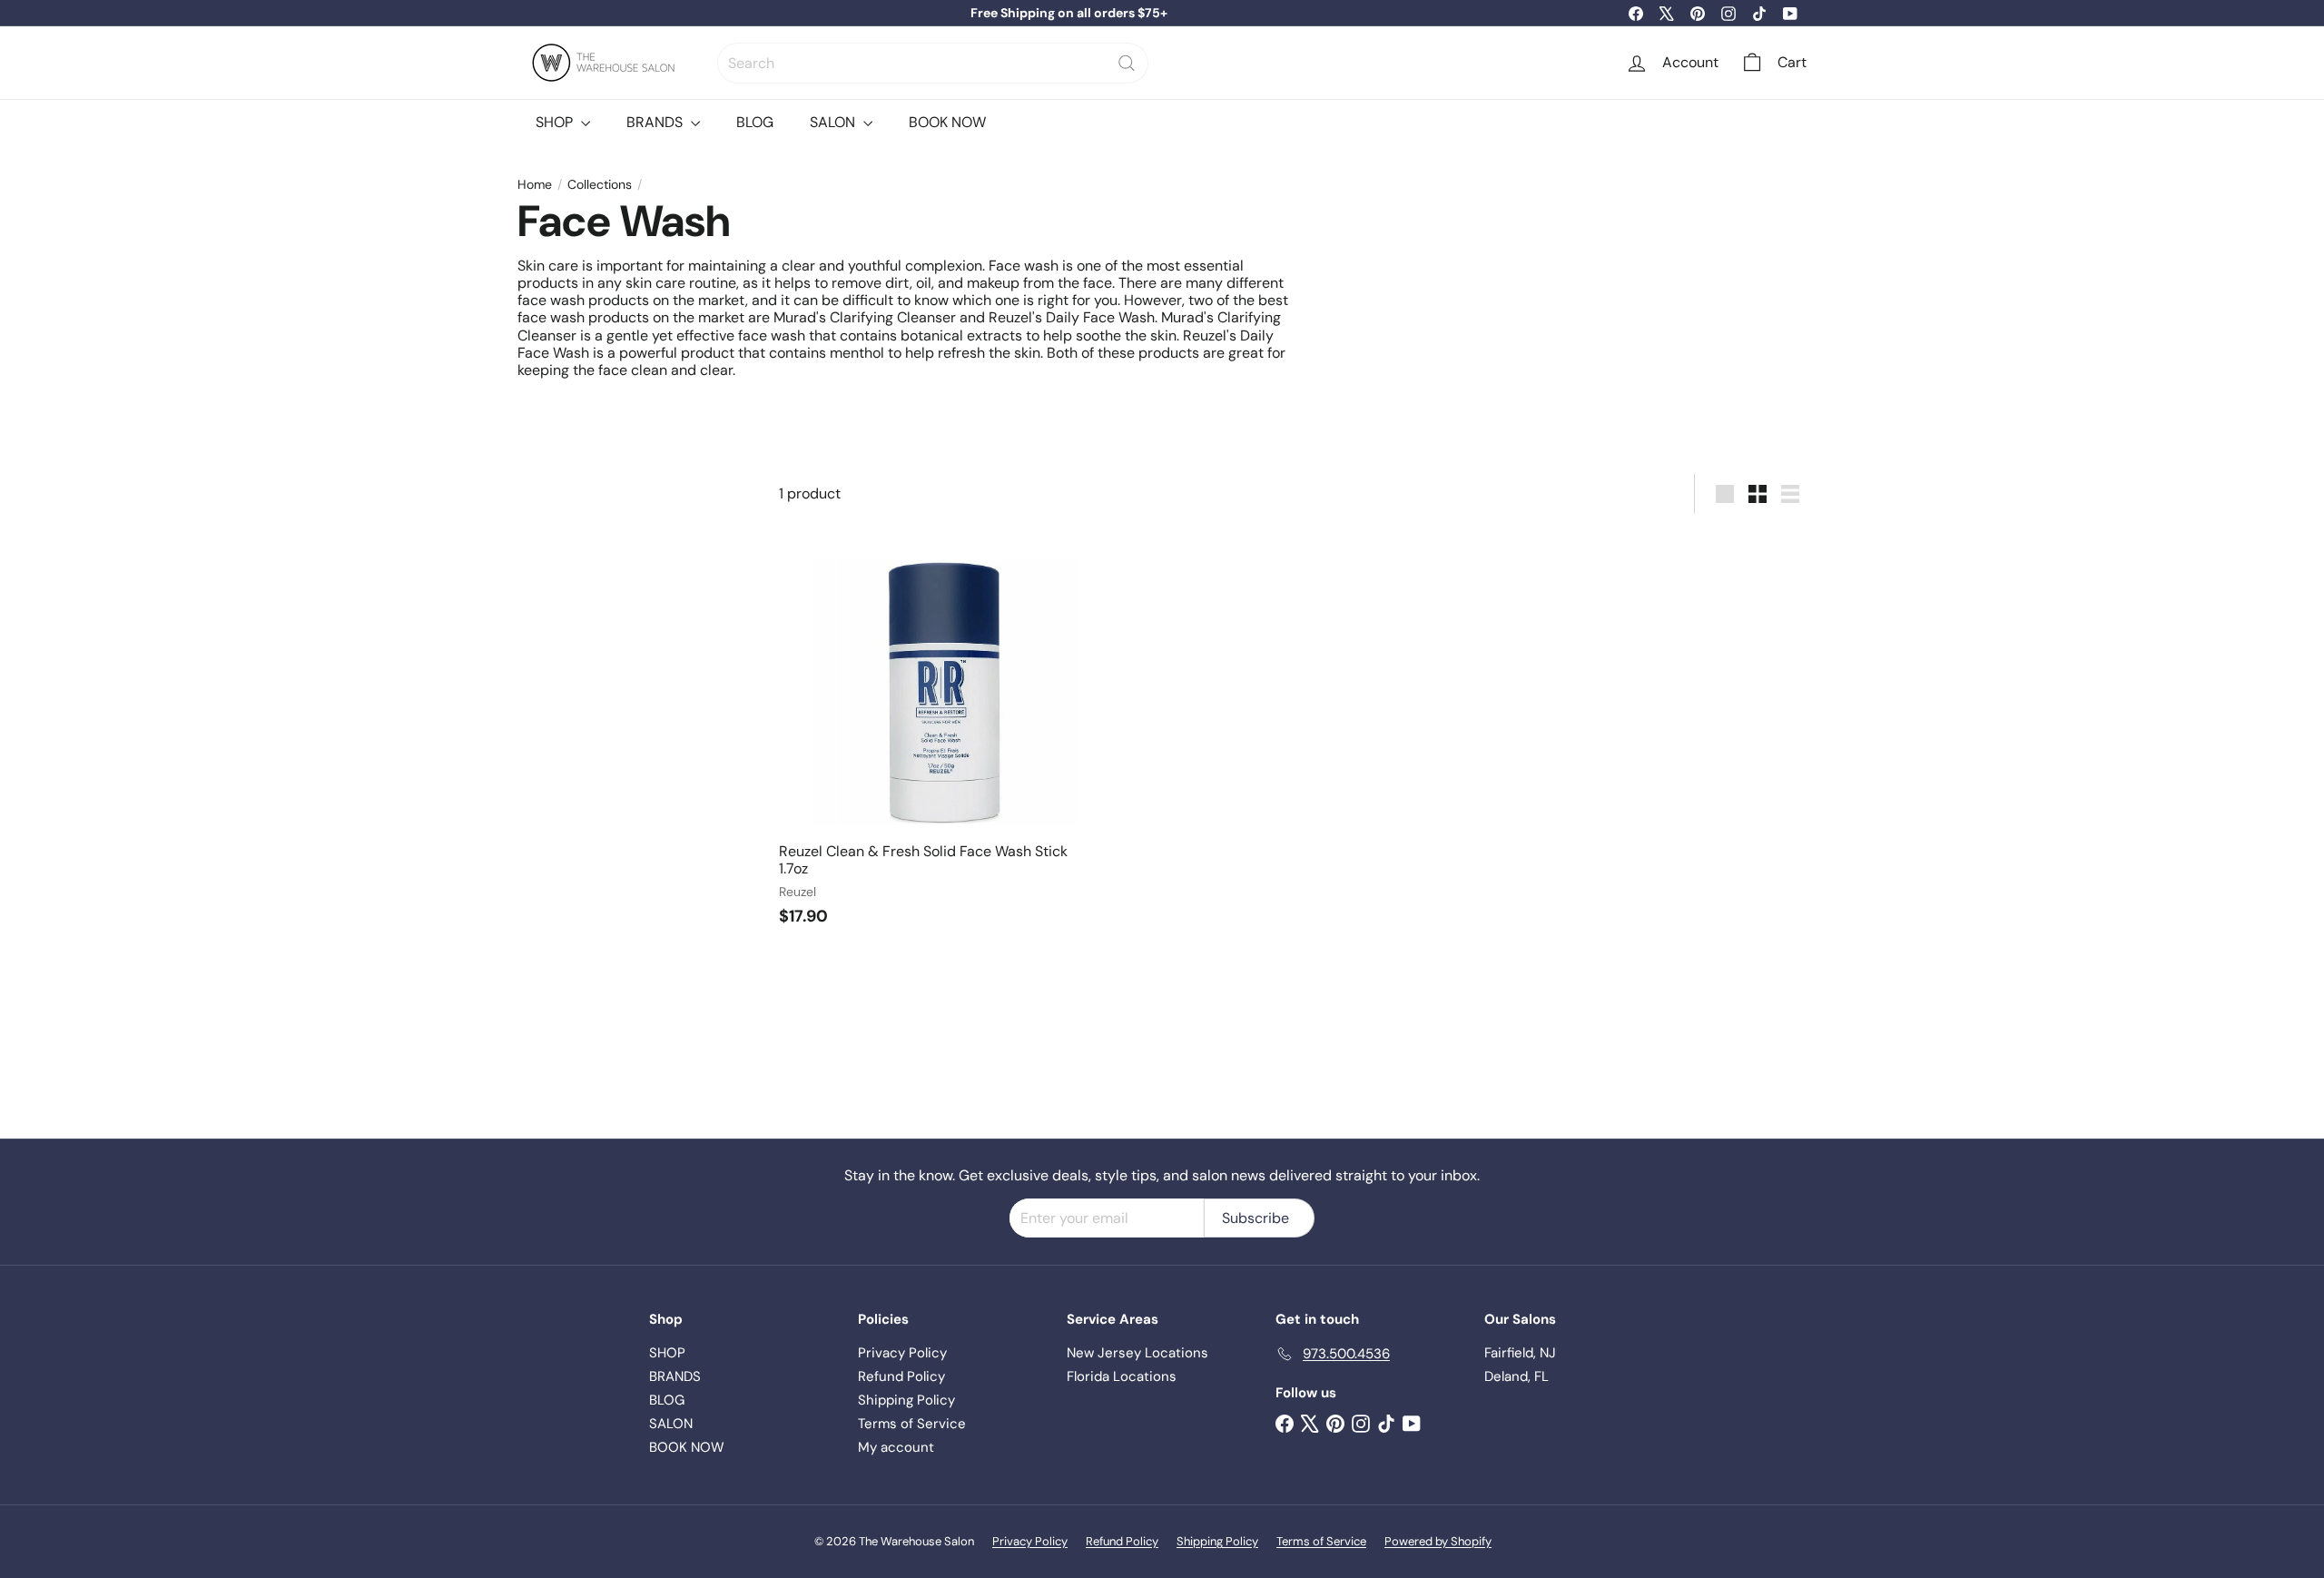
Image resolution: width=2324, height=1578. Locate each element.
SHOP (556, 122)
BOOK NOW (947, 122)
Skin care (548, 266)
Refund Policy (901, 1376)
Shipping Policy (906, 1400)
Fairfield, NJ (1520, 1353)
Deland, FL (1517, 1376)
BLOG (755, 122)
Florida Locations (1122, 1376)
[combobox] (933, 63)
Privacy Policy (902, 1353)
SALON (834, 122)
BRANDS (656, 122)
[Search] (1127, 63)
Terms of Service (912, 1424)
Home (535, 185)
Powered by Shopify (1438, 1541)
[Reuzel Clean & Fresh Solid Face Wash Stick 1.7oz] (944, 735)
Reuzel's (1015, 317)
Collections (600, 185)
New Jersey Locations (1137, 1353)
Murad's (800, 317)
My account (896, 1447)
